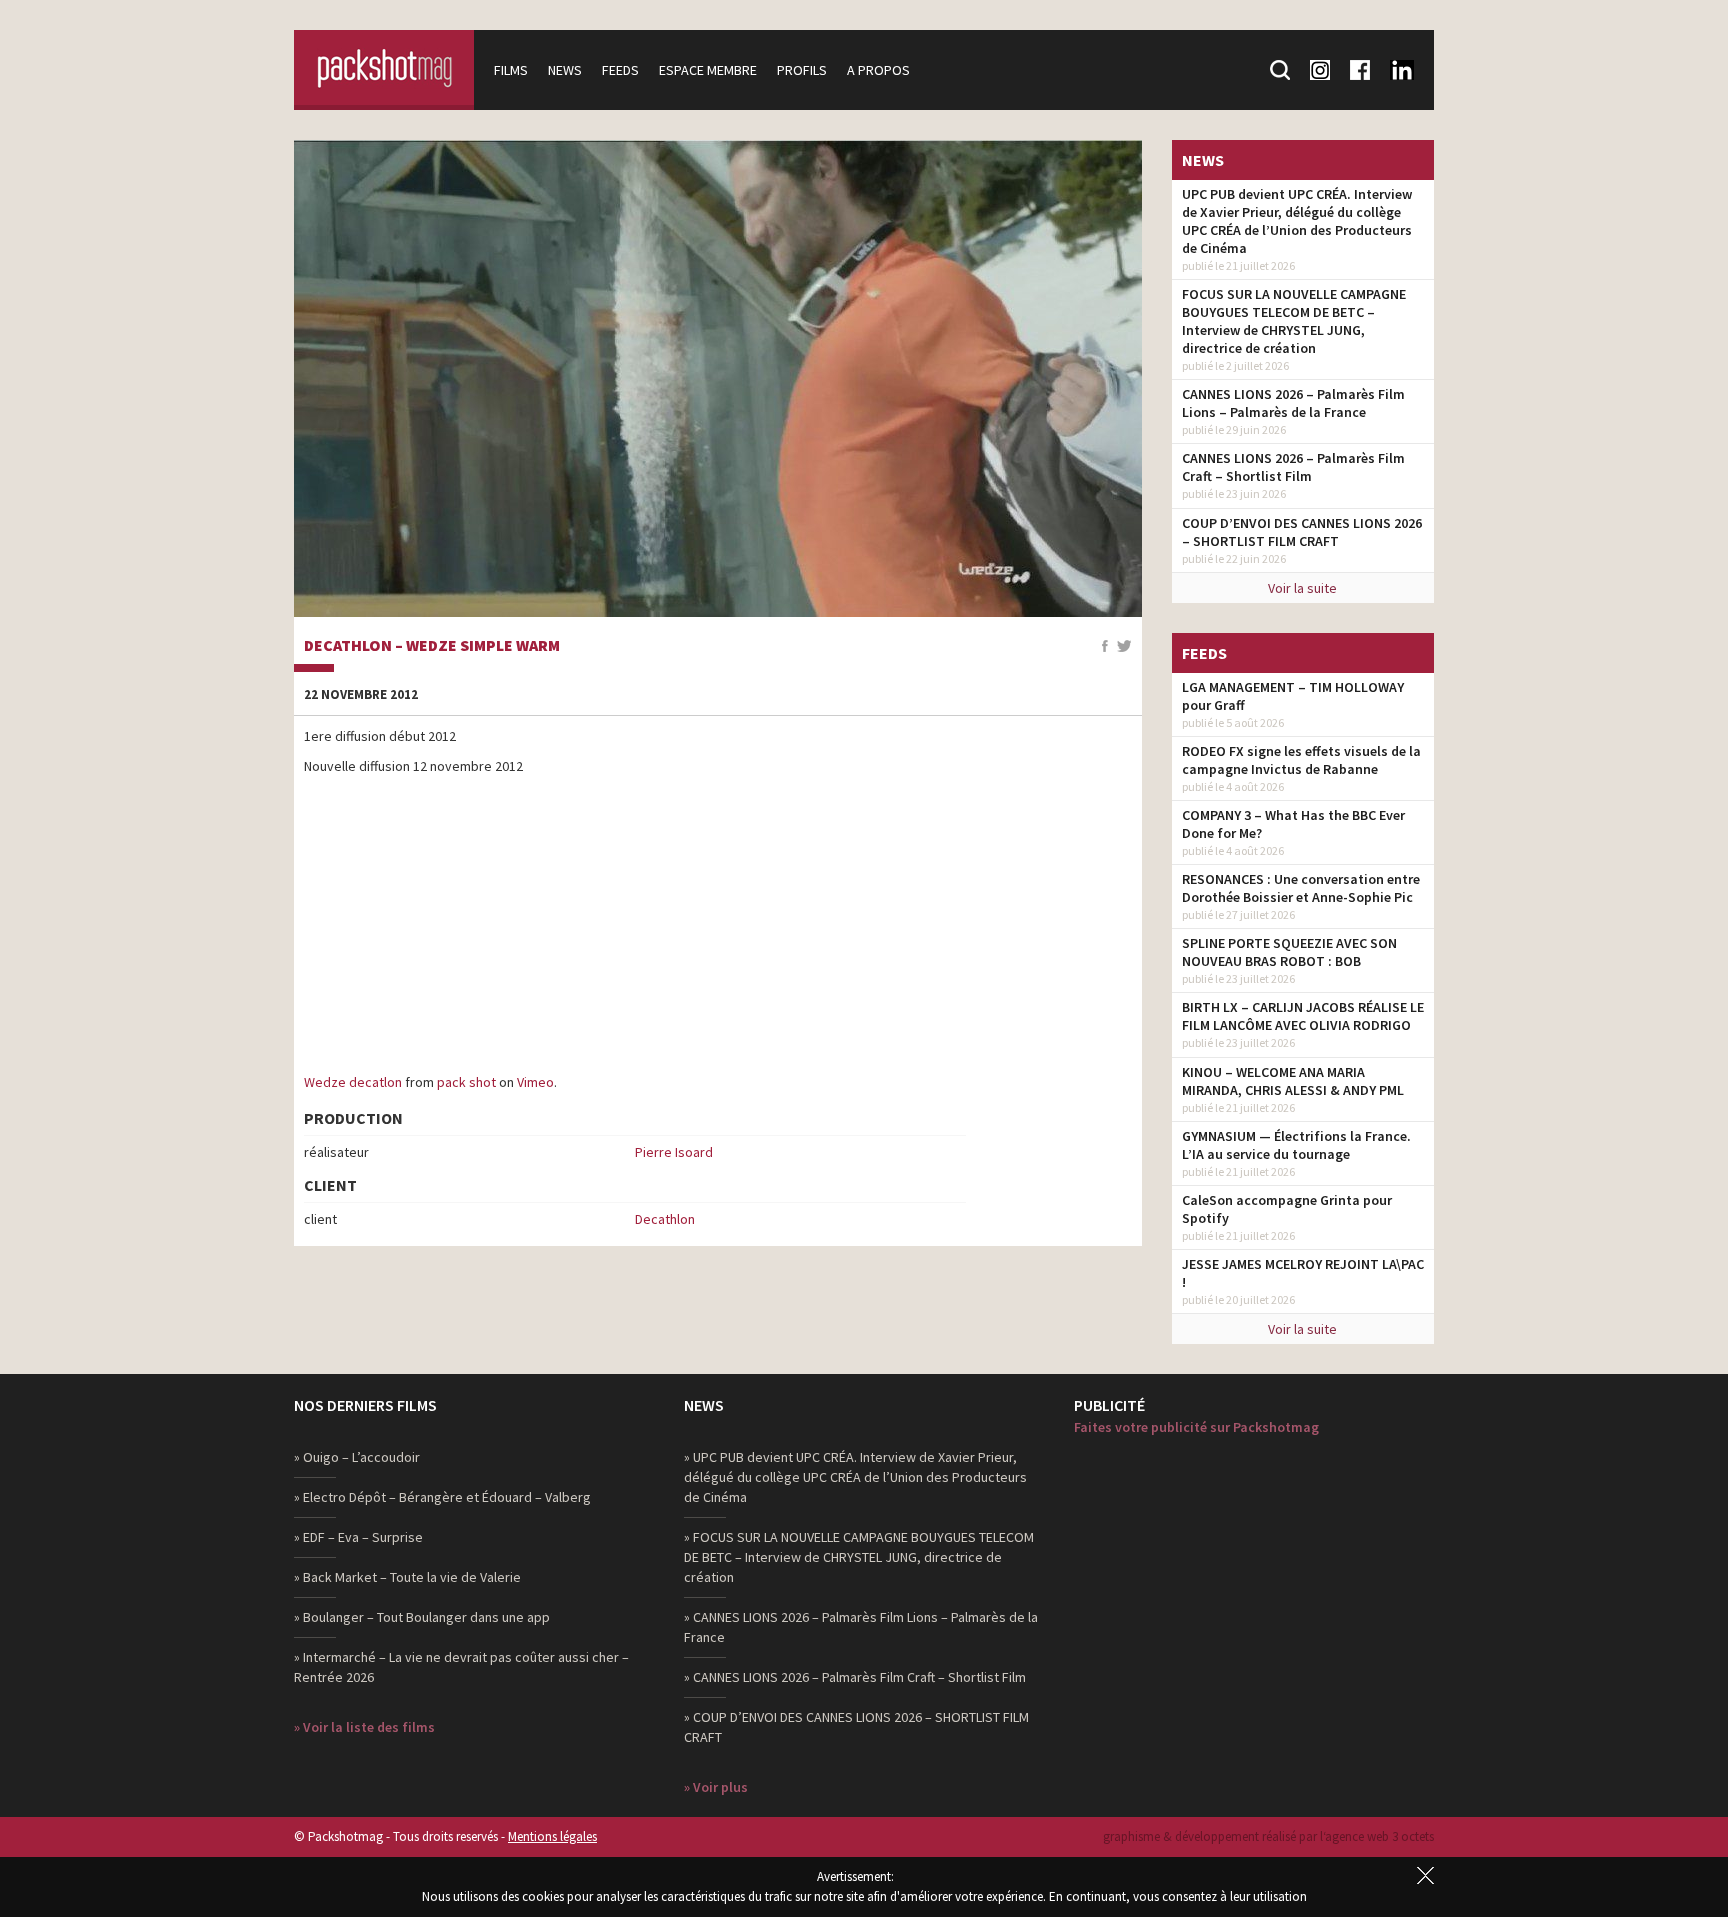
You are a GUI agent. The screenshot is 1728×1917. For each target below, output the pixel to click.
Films (511, 70)
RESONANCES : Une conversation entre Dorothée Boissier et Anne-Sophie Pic (1301, 888)
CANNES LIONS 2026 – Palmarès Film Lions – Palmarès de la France (1293, 403)
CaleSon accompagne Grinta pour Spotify (1287, 1209)
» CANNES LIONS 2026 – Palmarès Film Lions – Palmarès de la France (861, 1627)
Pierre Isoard (674, 1152)
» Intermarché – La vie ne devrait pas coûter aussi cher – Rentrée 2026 (461, 1667)
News (565, 70)
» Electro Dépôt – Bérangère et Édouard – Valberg (442, 1497)
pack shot (466, 1082)
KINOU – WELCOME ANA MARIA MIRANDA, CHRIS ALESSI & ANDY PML (1293, 1081)
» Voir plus (716, 1787)
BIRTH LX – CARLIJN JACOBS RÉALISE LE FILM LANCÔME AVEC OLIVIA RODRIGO (1303, 1016)
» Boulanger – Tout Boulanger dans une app (422, 1617)
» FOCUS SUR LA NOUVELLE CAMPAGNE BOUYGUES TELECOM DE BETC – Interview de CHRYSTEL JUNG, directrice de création (859, 1557)
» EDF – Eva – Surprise (358, 1537)
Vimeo (535, 1082)
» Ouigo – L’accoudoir (357, 1457)
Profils (802, 70)
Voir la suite (1302, 588)
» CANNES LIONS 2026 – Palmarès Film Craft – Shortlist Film (855, 1677)
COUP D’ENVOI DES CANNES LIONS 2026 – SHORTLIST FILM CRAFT (1302, 532)
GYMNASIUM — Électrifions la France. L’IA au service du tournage (1296, 1145)
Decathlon (665, 1219)
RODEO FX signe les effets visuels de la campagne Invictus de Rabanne (1301, 760)
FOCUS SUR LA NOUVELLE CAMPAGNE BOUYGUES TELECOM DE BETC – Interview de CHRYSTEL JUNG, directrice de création (1294, 321)
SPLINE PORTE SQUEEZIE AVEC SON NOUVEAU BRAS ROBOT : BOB (1289, 952)
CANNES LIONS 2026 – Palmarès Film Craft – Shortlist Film (1293, 467)
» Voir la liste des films (364, 1727)
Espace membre (708, 70)
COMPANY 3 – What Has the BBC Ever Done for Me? (1293, 824)
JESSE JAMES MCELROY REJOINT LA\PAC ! (1303, 1273)
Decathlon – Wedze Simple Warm (432, 646)
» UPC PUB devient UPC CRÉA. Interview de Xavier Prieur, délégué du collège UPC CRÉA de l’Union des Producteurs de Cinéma (855, 1477)
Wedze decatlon (353, 1082)
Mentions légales (552, 1836)
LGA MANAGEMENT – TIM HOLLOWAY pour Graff (1293, 696)
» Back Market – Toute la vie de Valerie (407, 1577)
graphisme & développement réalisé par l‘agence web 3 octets (1268, 1836)
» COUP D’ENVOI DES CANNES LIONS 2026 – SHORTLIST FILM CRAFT (856, 1727)
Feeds (620, 70)
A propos (878, 70)
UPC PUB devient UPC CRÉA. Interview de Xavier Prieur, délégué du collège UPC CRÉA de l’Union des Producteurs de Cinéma (1297, 221)
